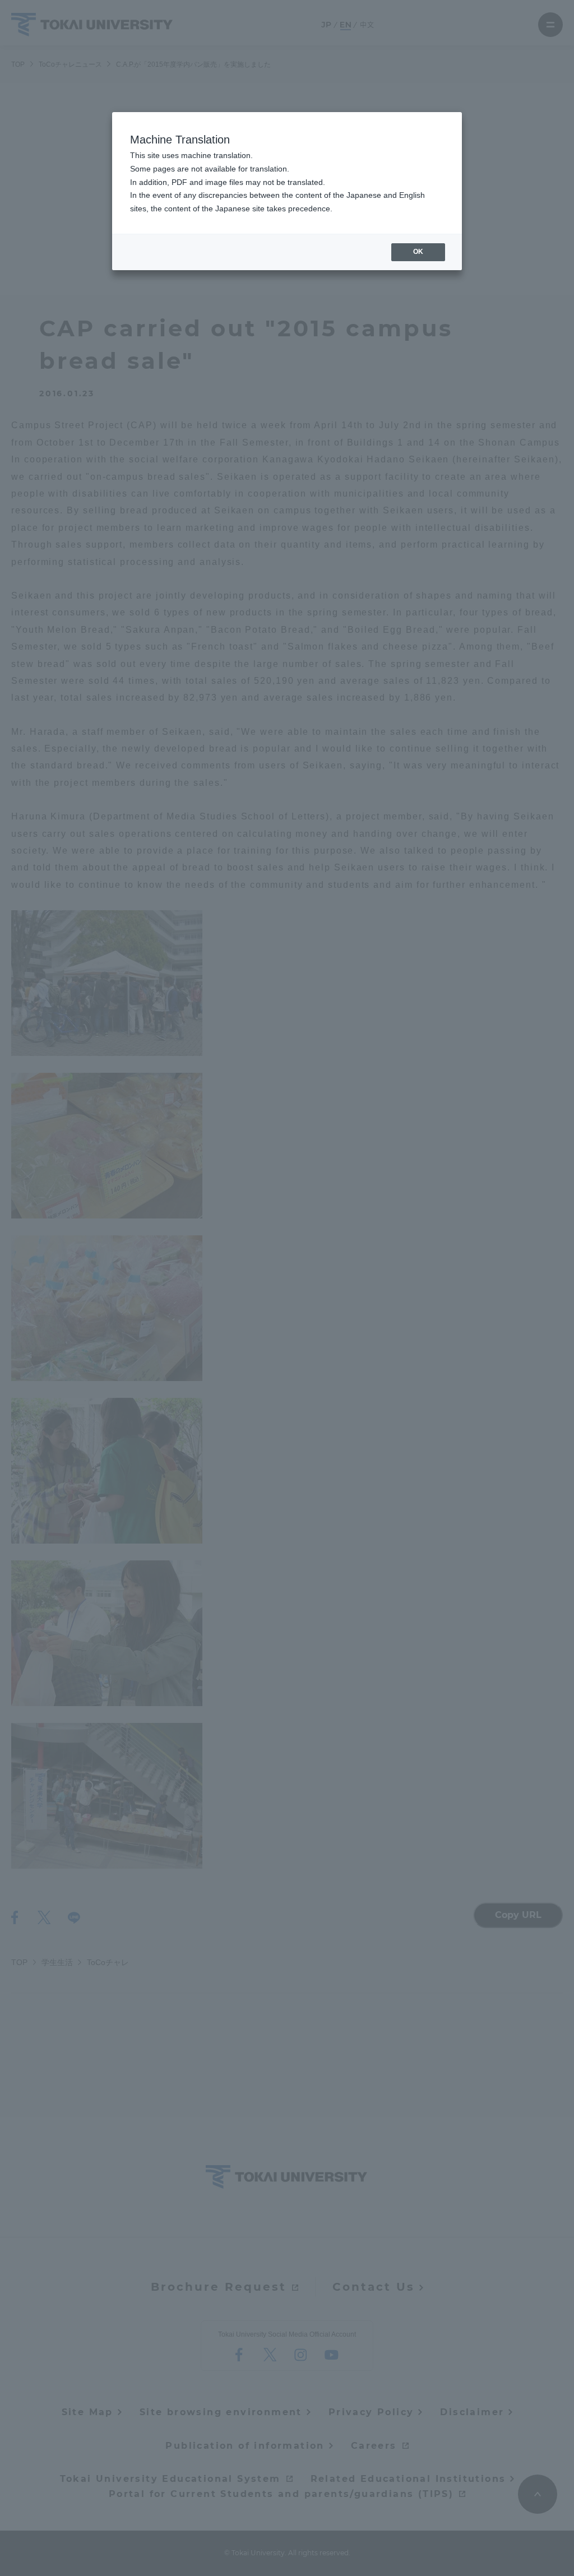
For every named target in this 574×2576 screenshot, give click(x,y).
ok (418, 252)
